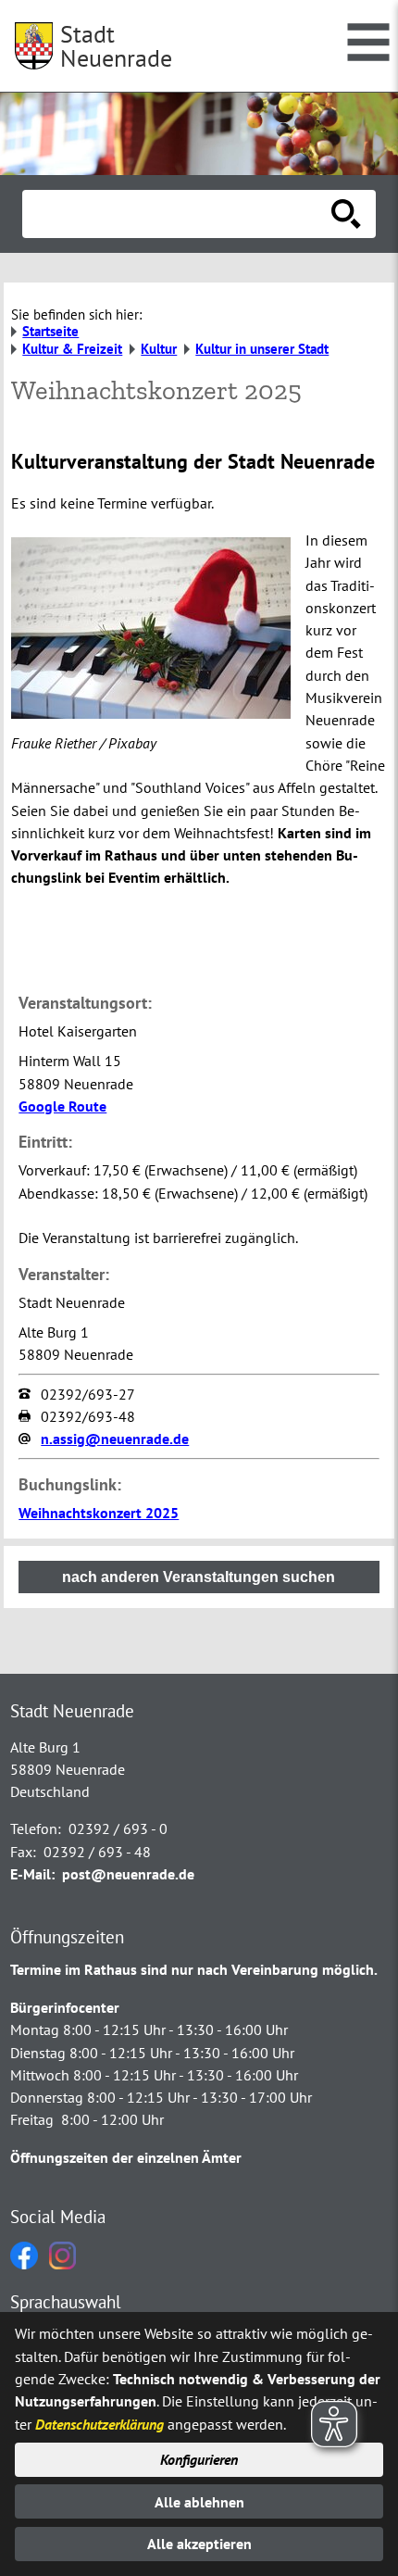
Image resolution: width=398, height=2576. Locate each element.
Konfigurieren (199, 2459)
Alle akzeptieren (199, 2544)
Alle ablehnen (199, 2502)
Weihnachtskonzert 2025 (99, 1513)
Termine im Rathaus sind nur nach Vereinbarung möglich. (194, 1969)
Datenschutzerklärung (99, 2424)
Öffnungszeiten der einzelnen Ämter (126, 2157)
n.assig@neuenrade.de (115, 1439)
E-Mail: (32, 1874)
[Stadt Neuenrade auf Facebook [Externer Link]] (24, 2264)
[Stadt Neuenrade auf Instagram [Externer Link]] (62, 2264)
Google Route (62, 1106)
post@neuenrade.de (128, 1874)
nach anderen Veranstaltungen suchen (199, 1577)
